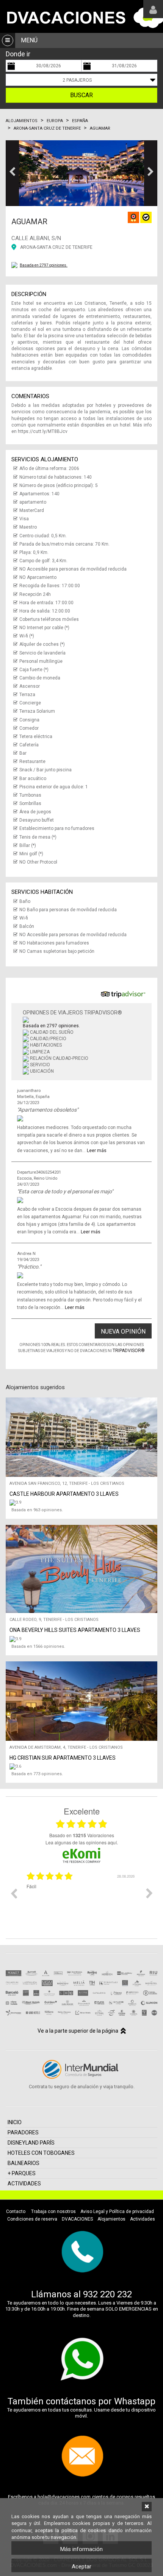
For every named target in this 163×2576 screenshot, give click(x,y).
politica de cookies (84, 2530)
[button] (12, 173)
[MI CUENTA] (153, 9)
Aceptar (81, 2567)
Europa (55, 121)
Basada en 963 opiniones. (37, 1510)
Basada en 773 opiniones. (37, 1774)
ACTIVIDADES (24, 2184)
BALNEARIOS (24, 2163)
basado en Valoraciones (82, 1835)
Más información (81, 2549)
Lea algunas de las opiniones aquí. (82, 1842)
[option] (81, 1899)
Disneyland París (31, 2143)
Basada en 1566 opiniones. (38, 1646)
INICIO (15, 2122)
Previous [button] (14, 1893)
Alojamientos (22, 121)
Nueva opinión (123, 1331)
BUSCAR (81, 95)
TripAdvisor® (129, 1351)
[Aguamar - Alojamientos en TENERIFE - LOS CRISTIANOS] (81, 173)
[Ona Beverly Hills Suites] (83, 1639)
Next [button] (149, 1893)
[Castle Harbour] (83, 1503)
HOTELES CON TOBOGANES (41, 2153)
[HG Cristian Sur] (83, 1766)
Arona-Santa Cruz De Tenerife (47, 128)
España (80, 121)
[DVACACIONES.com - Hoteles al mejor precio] (81, 16)
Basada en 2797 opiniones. (44, 265)
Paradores (23, 2132)
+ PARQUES (22, 2173)
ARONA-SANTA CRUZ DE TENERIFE (56, 247)
